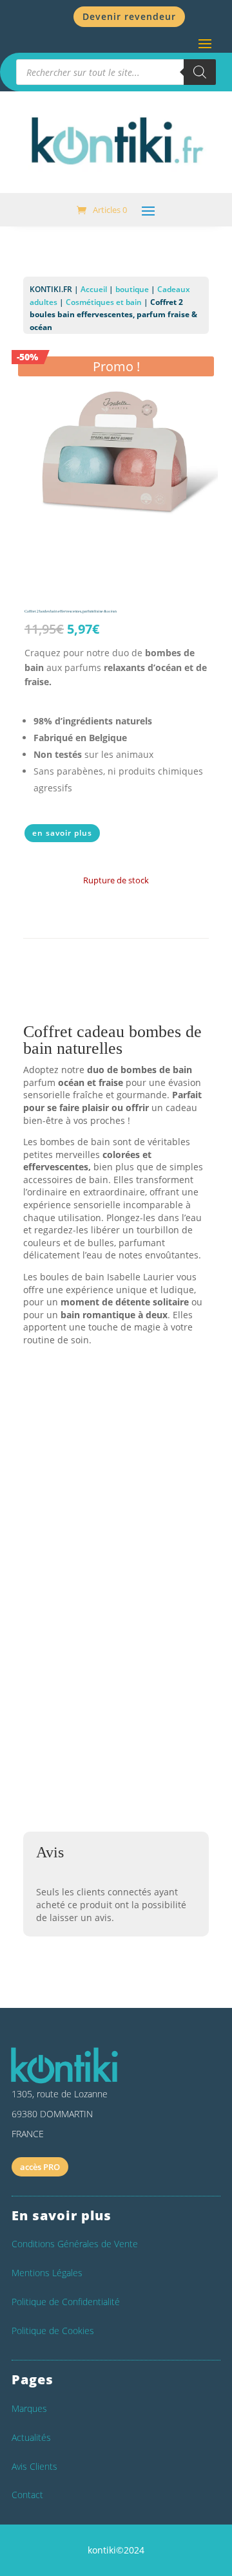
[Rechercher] (200, 72)
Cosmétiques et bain (104, 302)
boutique (132, 289)
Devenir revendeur (129, 16)
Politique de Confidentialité (66, 2302)
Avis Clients (34, 2466)
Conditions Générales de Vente (75, 2244)
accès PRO (40, 2167)
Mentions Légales (47, 2273)
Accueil (94, 289)
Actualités (31, 2437)
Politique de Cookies (53, 2331)
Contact (27, 2495)
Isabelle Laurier (70, 1527)
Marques (29, 2408)
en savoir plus (62, 833)
